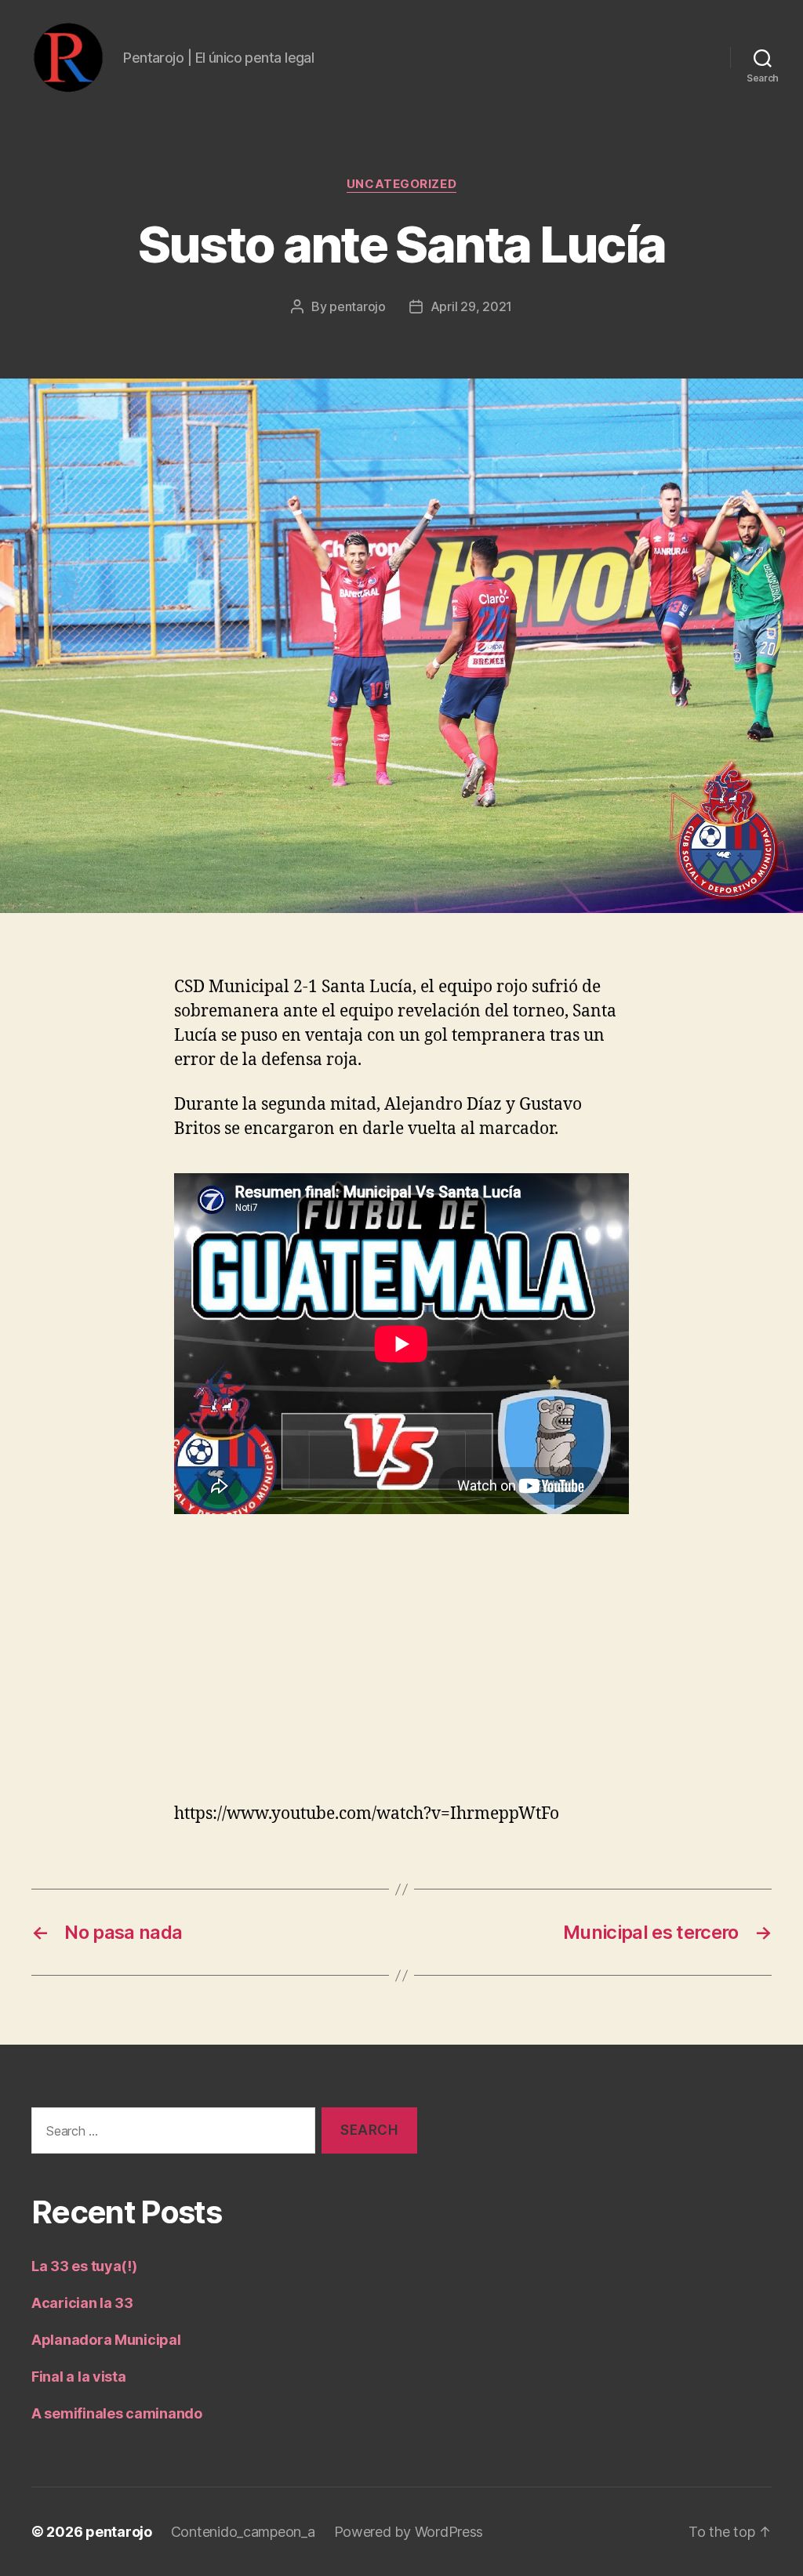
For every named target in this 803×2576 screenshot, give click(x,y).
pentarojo (358, 306)
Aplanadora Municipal (106, 2340)
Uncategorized (401, 184)
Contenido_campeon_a (243, 2532)
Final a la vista (79, 2377)
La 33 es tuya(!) (84, 2266)
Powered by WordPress (409, 2532)
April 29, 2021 (471, 306)
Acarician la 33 (82, 2303)
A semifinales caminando (117, 2413)
